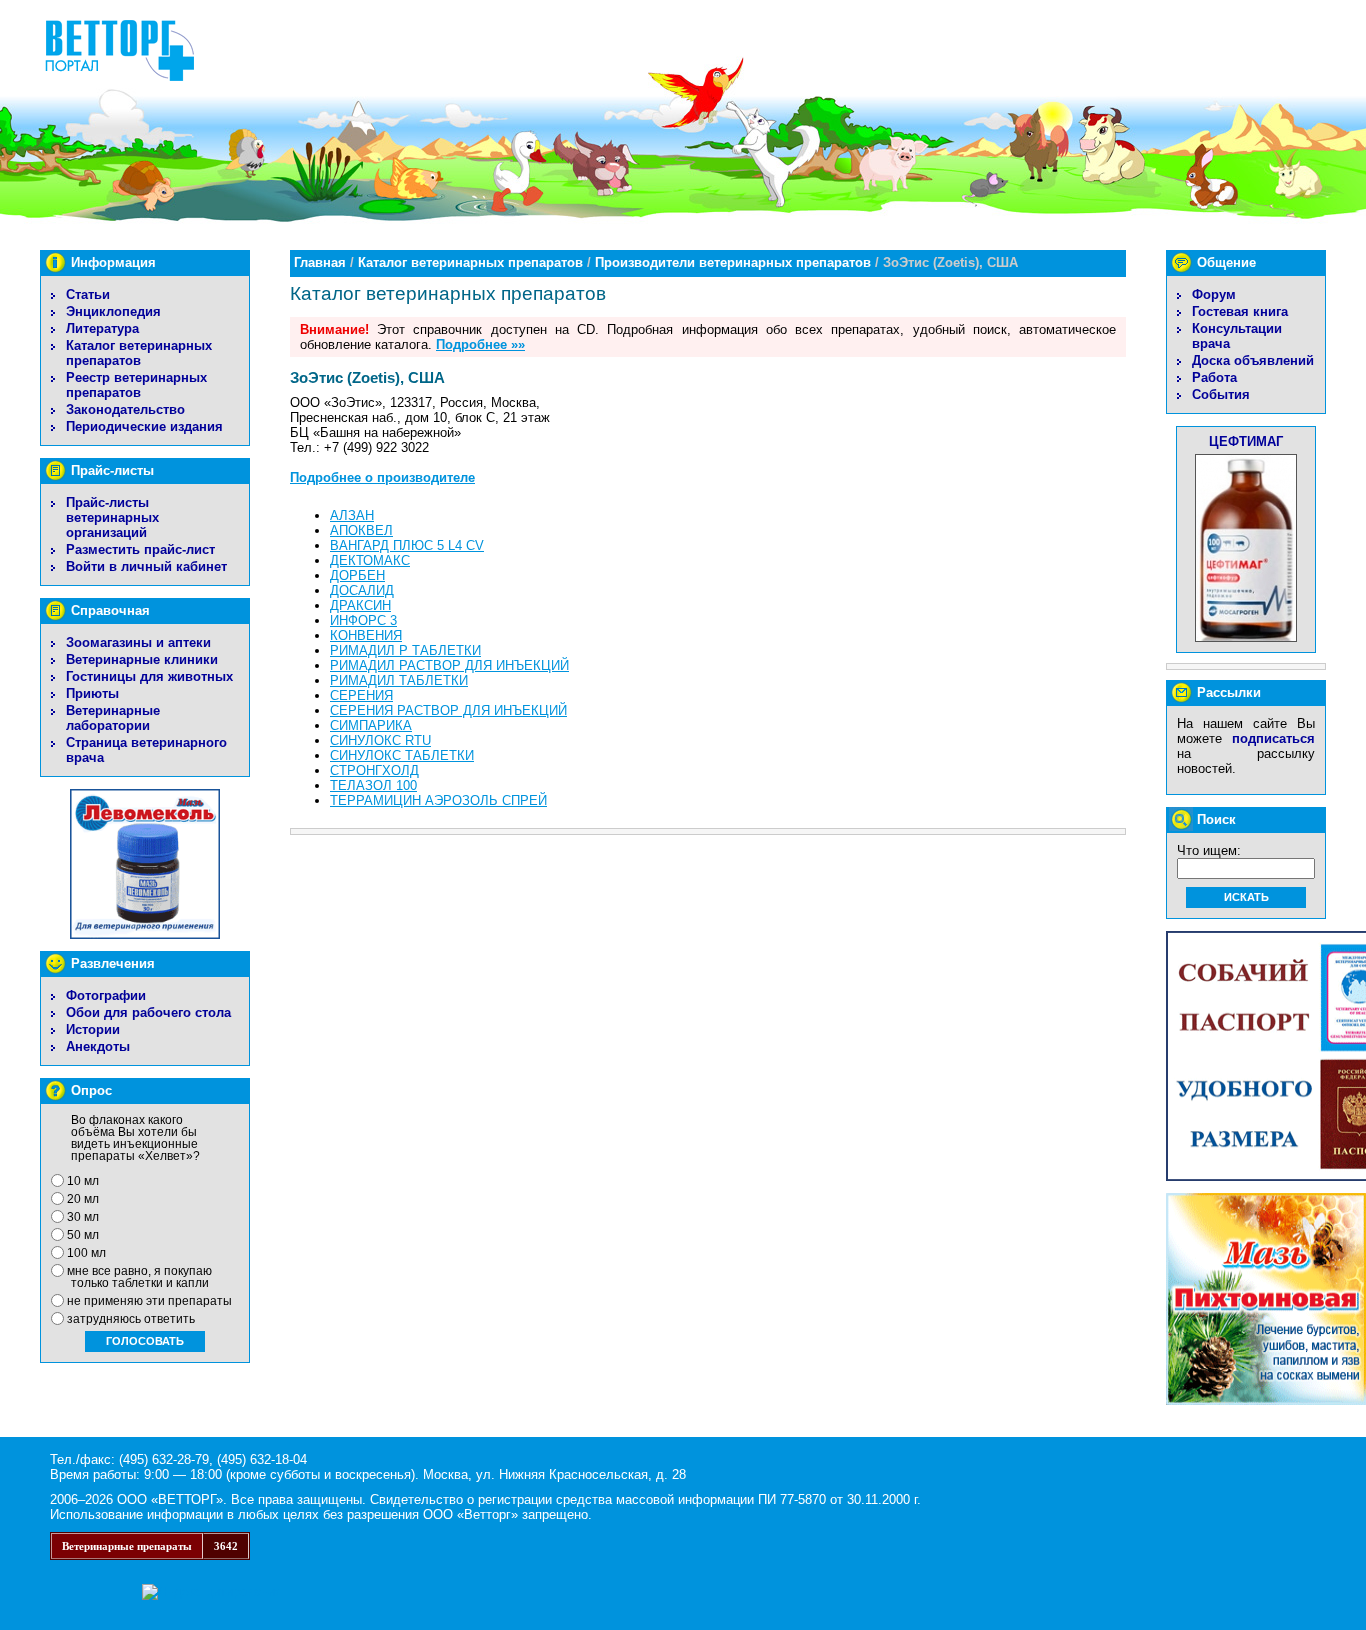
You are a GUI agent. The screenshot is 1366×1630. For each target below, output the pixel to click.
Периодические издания (144, 426)
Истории (93, 1029)
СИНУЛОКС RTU (380, 740)
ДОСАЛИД (362, 590)
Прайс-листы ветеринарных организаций (112, 517)
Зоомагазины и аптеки (138, 642)
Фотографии (106, 995)
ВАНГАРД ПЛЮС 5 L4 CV (407, 545)
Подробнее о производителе (382, 477)
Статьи (88, 294)
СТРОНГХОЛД (374, 770)
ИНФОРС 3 (363, 620)
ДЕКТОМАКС (370, 560)
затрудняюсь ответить (131, 1319)
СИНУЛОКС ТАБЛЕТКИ (402, 755)
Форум (1214, 294)
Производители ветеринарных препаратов (733, 262)
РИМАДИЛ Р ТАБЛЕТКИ (405, 650)
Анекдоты (98, 1046)
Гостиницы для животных (149, 676)
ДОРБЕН (357, 575)
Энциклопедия (113, 311)
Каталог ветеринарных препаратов (139, 353)
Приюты (92, 693)
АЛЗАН (352, 515)
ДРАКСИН (360, 605)
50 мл (83, 1235)
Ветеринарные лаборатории (113, 718)
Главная (320, 262)
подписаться (1273, 738)
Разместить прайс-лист (140, 549)
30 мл (83, 1217)
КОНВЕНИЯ (366, 635)
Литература (102, 328)
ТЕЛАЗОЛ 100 (373, 785)
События (1221, 394)
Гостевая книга (1240, 311)
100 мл (86, 1253)
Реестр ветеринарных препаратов (136, 385)
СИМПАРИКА (371, 725)
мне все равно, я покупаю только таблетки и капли (139, 1277)
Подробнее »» (480, 344)
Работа (1214, 377)
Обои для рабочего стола (148, 1012)
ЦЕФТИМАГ (1246, 441)
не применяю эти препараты (149, 1301)
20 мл (83, 1199)
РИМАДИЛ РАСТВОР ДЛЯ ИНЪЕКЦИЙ (449, 665)
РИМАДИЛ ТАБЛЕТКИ (399, 680)
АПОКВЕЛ (361, 530)
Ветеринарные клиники (142, 659)
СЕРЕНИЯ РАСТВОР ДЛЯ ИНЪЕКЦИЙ (448, 710)
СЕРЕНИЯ (361, 695)
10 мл (83, 1181)
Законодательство (125, 409)
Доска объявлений (1253, 360)
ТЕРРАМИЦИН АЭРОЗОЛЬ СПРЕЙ (438, 800)
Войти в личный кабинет (146, 566)
